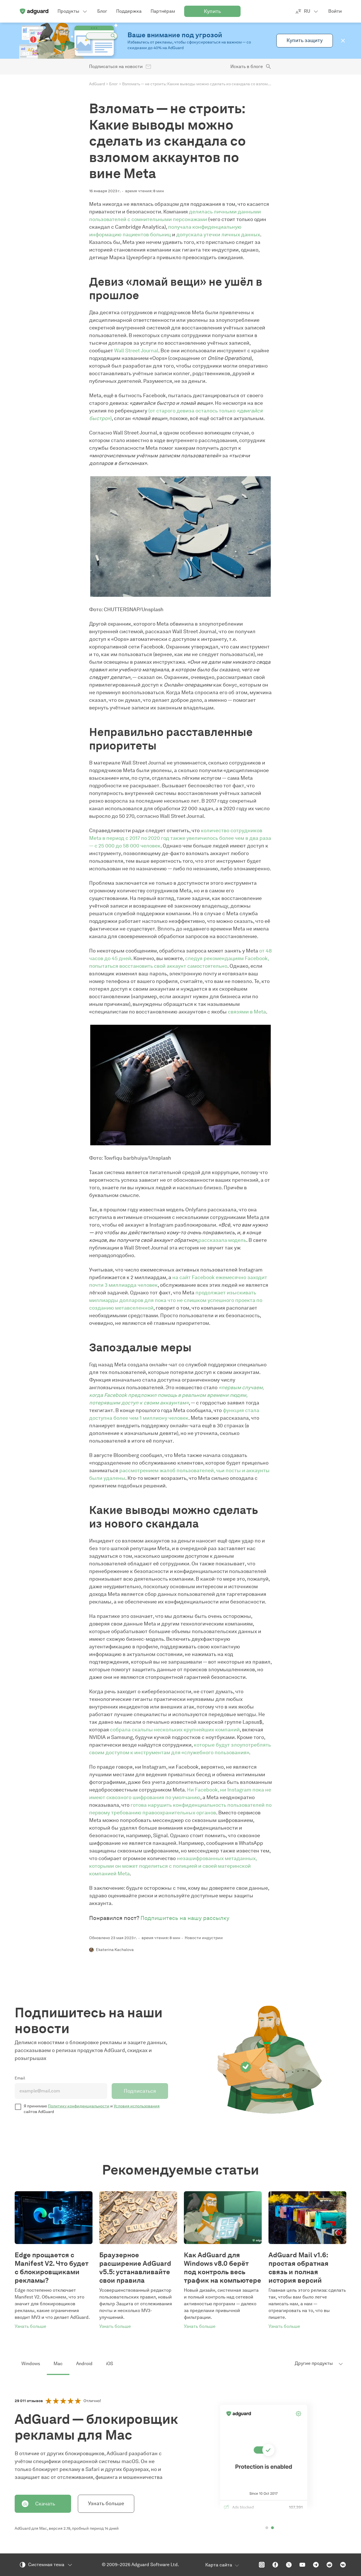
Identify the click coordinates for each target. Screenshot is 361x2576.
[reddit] (329, 2565)
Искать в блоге (247, 66)
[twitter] (289, 2565)
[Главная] (34, 11)
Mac (58, 2364)
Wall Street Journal (136, 351)
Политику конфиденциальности (79, 2106)
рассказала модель (222, 1240)
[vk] (343, 2565)
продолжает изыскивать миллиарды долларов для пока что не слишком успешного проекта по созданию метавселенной (176, 1300)
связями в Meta (247, 1012)
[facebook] (275, 2565)
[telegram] (316, 2565)
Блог (114, 84)
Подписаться (140, 2091)
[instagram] (262, 2565)
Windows (31, 2364)
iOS (110, 2364)
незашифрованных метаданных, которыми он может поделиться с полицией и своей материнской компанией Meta (173, 1866)
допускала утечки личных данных (218, 235)
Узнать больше (106, 2503)
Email (20, 2078)
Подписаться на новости (116, 66)
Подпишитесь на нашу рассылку (185, 1918)
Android (84, 2364)
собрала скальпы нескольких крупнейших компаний (175, 1730)
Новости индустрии (204, 1938)
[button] (343, 41)
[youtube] (302, 2565)
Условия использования (137, 2106)
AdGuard (97, 84)
